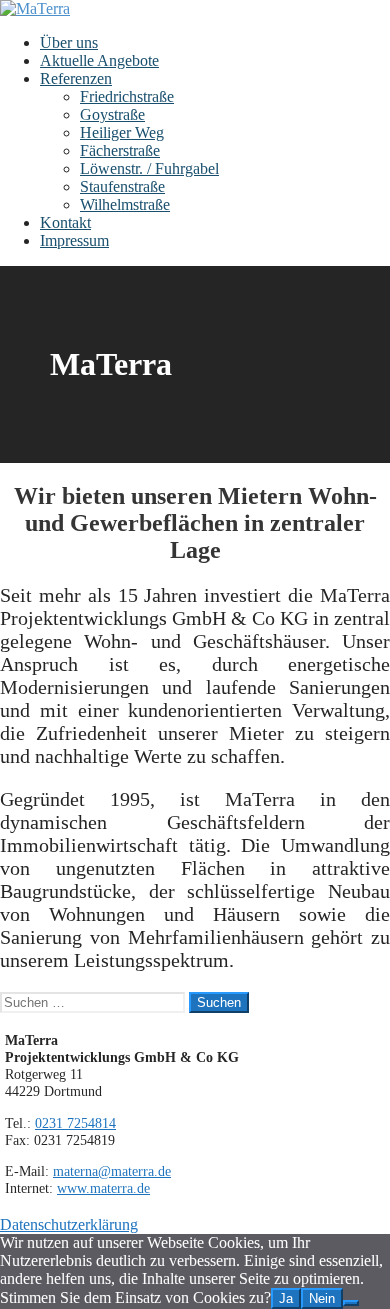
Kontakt (65, 222)
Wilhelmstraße (125, 204)
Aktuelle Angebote (99, 60)
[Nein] (351, 1303)
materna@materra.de (112, 1171)
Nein (322, 1298)
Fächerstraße (120, 150)
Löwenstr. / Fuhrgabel (149, 168)
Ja (286, 1298)
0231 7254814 (75, 1123)
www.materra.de (103, 1188)
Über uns (69, 42)
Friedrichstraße (127, 96)
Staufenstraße (122, 186)
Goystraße (112, 114)
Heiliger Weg (122, 132)
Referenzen (76, 78)
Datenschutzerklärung (69, 1224)
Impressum (74, 240)
